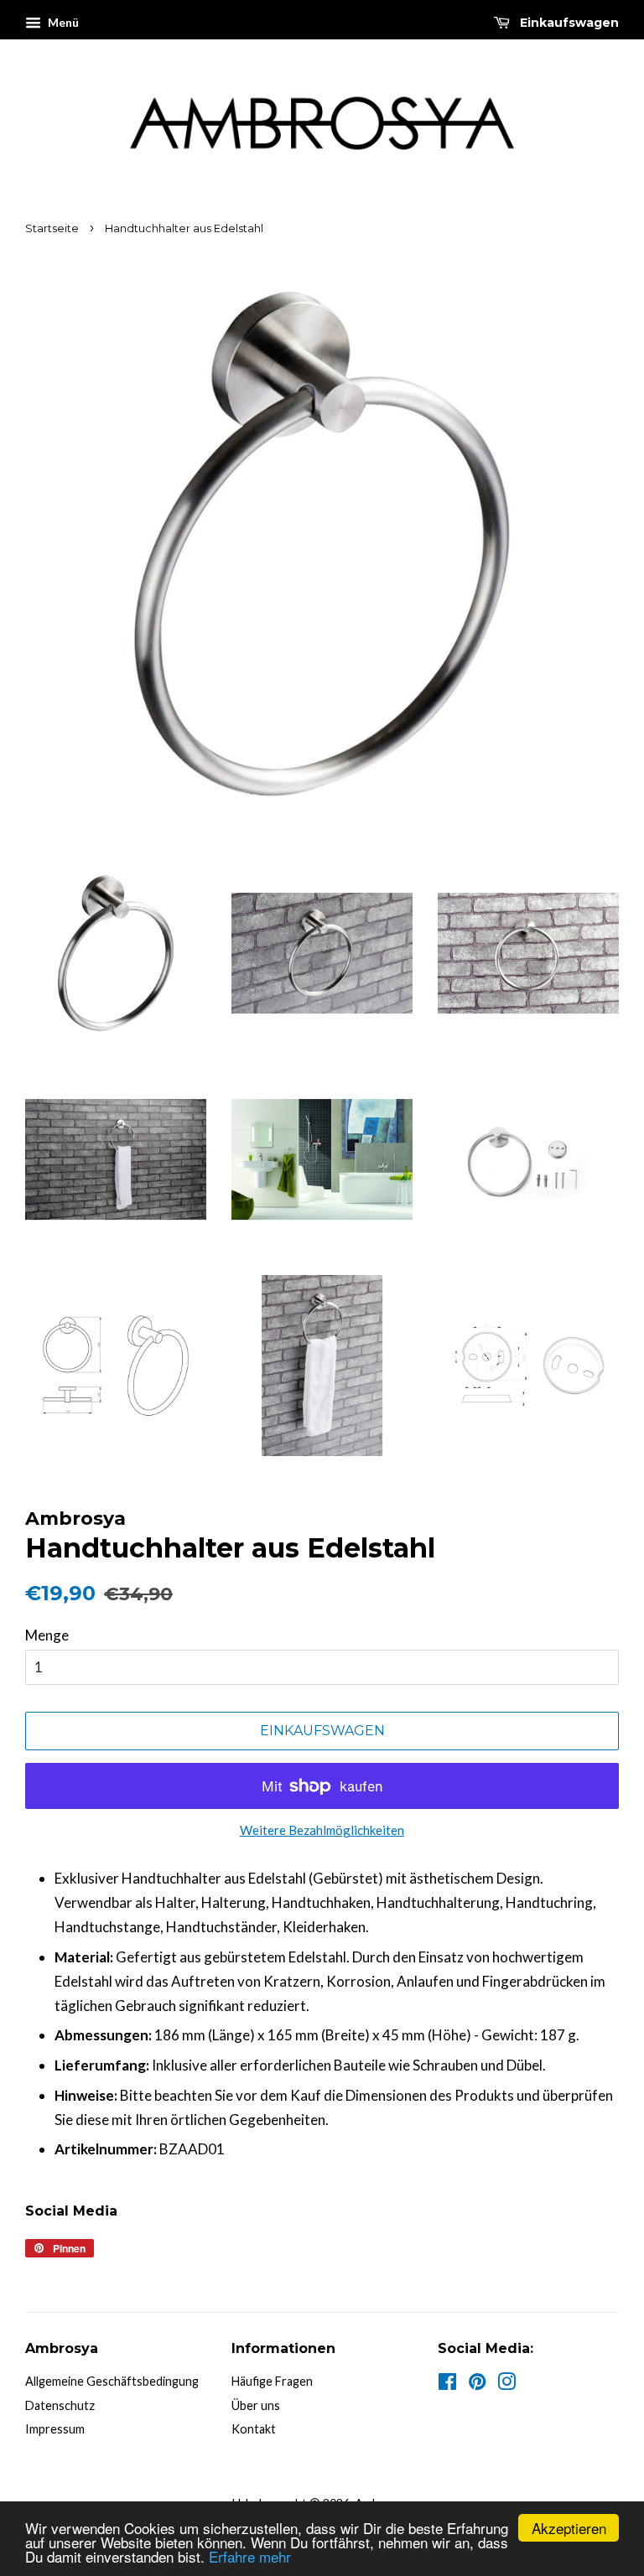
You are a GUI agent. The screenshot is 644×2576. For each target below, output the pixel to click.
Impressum (55, 2429)
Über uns (256, 2405)
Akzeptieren (569, 2528)
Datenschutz (60, 2405)
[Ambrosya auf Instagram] (506, 2384)
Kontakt (254, 2429)
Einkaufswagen (568, 23)
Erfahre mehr (250, 2556)
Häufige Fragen (272, 2381)
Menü (62, 22)
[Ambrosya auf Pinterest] (477, 2384)
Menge (47, 1635)
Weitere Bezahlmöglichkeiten (322, 1830)
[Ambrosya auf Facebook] (447, 2384)
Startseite (52, 228)
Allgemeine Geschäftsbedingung (112, 2381)
